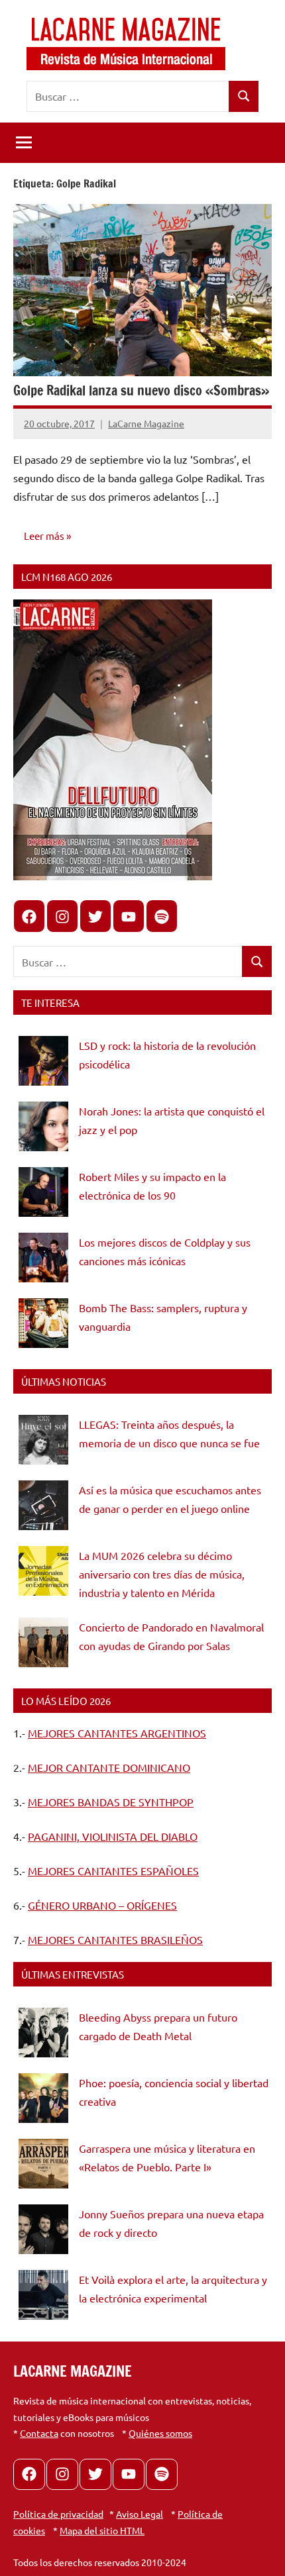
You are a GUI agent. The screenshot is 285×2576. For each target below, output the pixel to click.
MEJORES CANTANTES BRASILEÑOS (115, 1939)
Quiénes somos (160, 2433)
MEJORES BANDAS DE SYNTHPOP (111, 1802)
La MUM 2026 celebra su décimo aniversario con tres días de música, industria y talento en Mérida (162, 1574)
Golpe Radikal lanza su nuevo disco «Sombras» (141, 390)
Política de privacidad (58, 2514)
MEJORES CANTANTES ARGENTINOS (117, 1733)
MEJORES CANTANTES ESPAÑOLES (113, 1871)
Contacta (39, 2433)
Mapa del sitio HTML (102, 2530)
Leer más (44, 536)
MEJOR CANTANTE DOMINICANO (109, 1767)
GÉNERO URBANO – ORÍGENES (102, 1905)
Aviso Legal (140, 2514)
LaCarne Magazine (146, 423)
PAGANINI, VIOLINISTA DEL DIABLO (113, 1836)
